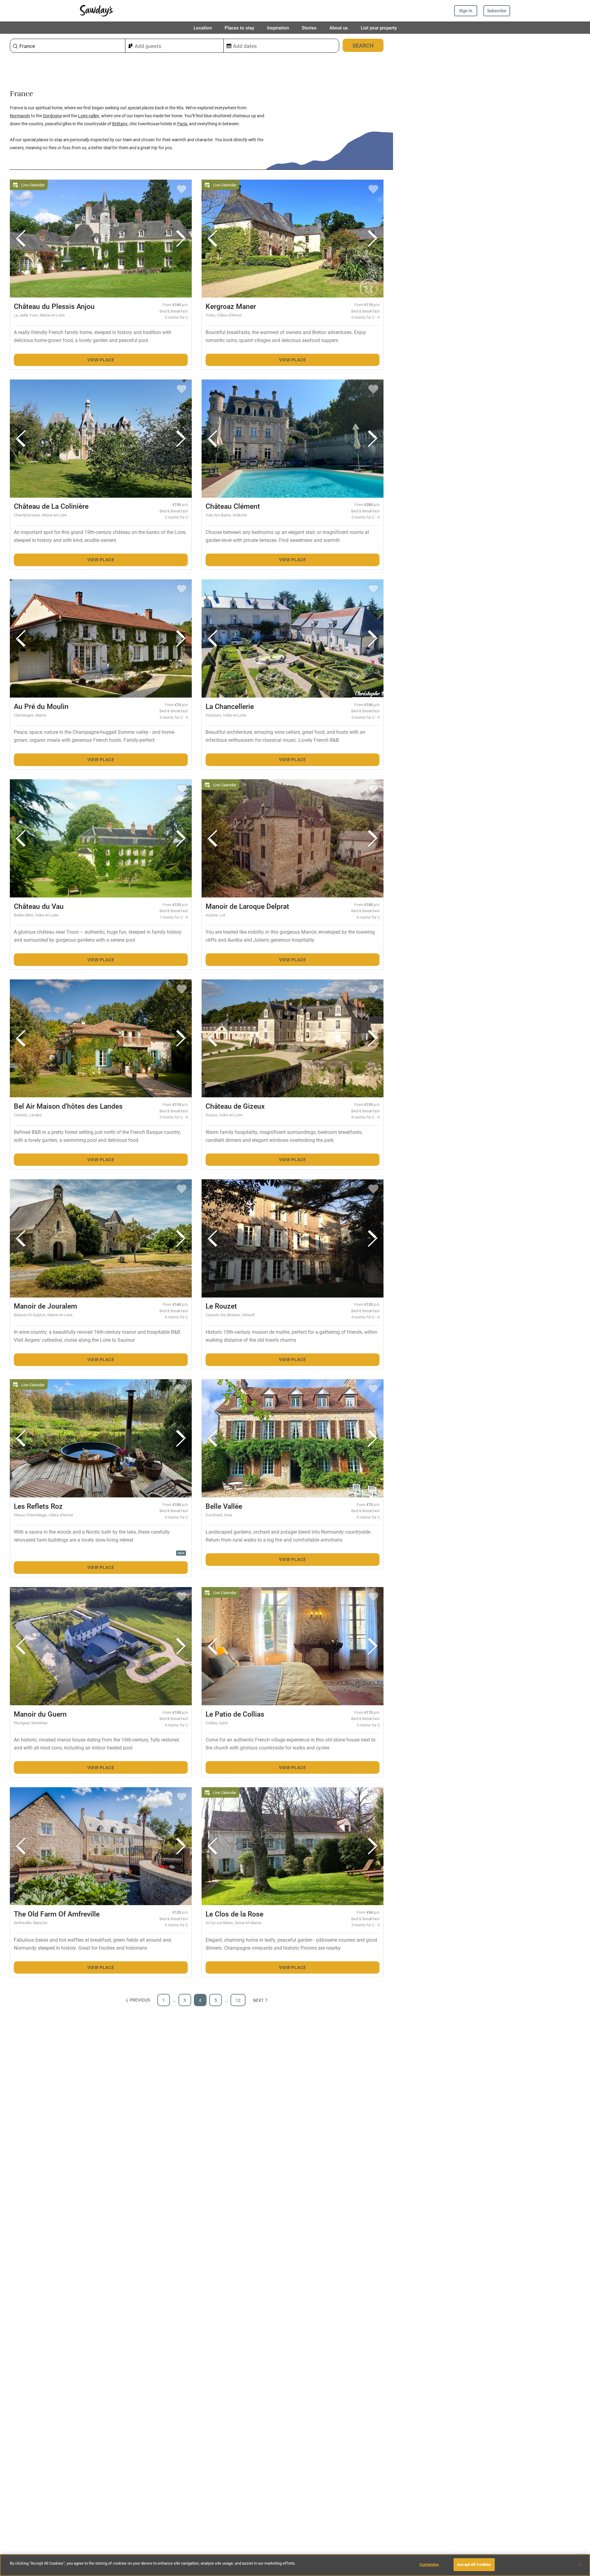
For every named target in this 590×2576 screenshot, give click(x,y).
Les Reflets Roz (38, 1506)
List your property (379, 28)
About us (339, 28)
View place (101, 360)
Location (203, 28)
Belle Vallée (224, 1506)
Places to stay (239, 28)
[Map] (492, 1305)
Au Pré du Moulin (41, 706)
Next (258, 2000)
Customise (429, 2564)
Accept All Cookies (474, 2564)
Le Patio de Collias (235, 1714)
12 (238, 2000)
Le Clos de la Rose (234, 1914)
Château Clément (233, 506)
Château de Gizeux (235, 1106)
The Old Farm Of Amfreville (57, 1914)
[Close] (580, 2565)
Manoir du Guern (40, 1714)
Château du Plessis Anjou (54, 306)
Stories (309, 28)
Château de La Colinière (51, 506)
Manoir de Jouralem (45, 1306)
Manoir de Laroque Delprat (247, 906)
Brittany (120, 124)
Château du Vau (39, 906)
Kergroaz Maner (231, 306)
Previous (140, 2000)
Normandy (20, 116)
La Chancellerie (230, 706)
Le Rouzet (221, 1306)
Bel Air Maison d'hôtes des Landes (68, 1106)
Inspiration (278, 28)
